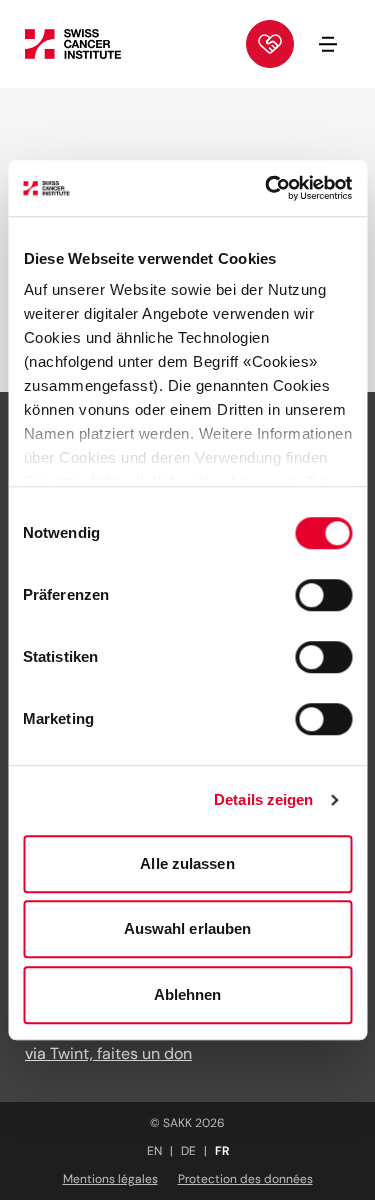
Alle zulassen (187, 863)
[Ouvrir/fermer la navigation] (328, 44)
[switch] (323, 595)
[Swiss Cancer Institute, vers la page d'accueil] (73, 44)
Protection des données (245, 1179)
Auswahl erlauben (188, 928)
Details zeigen (263, 799)
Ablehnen (188, 994)
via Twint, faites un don (108, 1053)
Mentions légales (110, 1179)
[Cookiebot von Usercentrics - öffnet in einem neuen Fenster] (267, 188)
